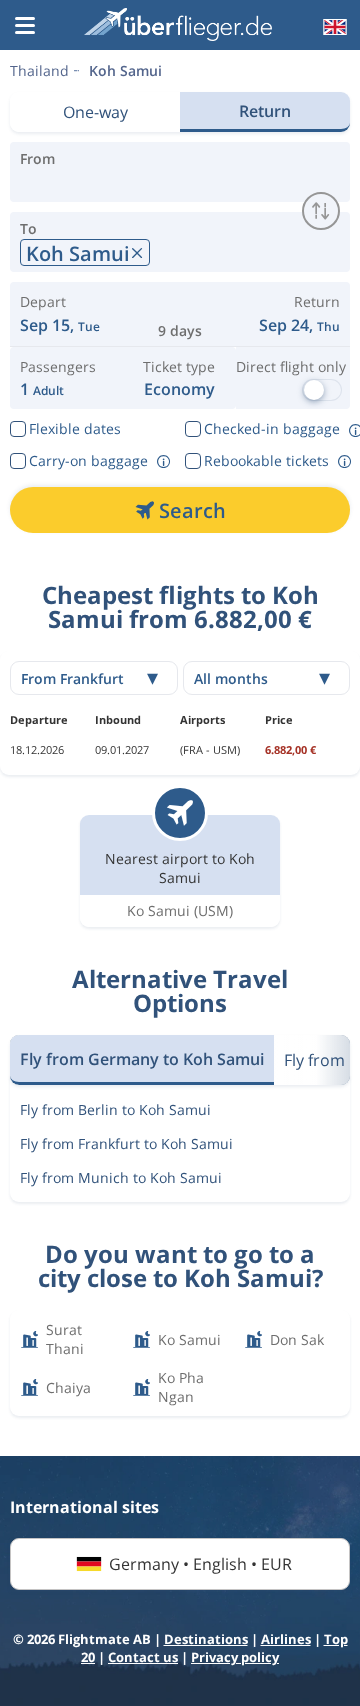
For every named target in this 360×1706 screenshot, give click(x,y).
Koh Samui (125, 70)
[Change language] (333, 27)
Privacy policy (235, 1657)
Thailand (39, 70)
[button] (25, 27)
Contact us (143, 1657)
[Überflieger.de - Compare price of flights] (178, 24)
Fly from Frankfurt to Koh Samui (126, 1143)
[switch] (321, 211)
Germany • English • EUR (200, 1564)
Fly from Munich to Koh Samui (121, 1177)
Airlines (286, 1639)
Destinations (206, 1639)
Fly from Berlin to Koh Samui (115, 1109)
